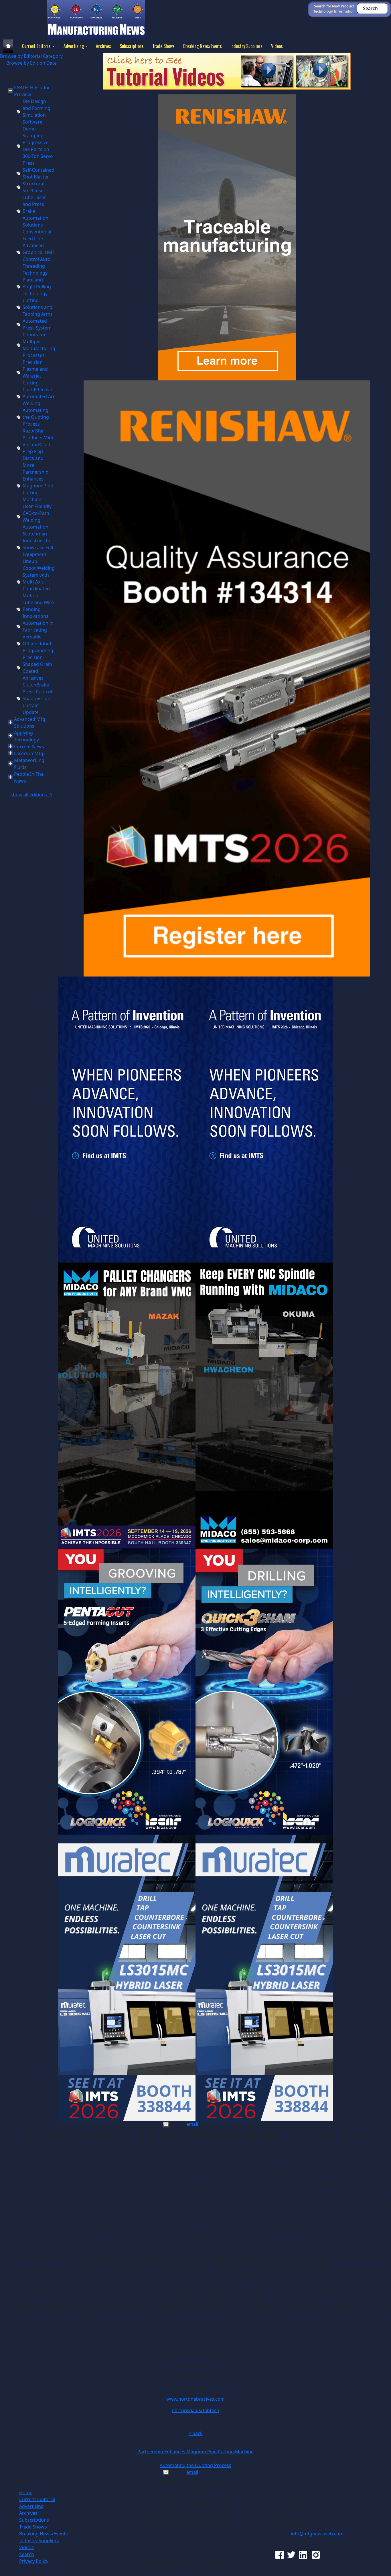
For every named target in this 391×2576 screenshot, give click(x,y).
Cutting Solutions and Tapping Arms (38, 307)
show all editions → (31, 795)
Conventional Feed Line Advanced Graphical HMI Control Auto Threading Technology (38, 252)
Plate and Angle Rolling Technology (37, 287)
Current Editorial (37, 46)
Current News (29, 747)
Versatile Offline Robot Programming (38, 644)
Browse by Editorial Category (31, 56)
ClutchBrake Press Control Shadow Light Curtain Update (37, 698)
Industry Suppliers (246, 46)
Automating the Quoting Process (36, 417)
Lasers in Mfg (29, 753)
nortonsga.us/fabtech (195, 2410)
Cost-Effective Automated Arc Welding (39, 396)
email (192, 2124)
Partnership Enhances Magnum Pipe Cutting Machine (38, 486)
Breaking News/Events (203, 46)
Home (26, 2492)
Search (27, 2554)
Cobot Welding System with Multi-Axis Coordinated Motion (39, 582)
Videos (277, 46)
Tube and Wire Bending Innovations (38, 609)
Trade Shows (163, 46)
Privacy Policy (34, 2561)
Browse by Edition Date (31, 63)
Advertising (74, 46)
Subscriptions (132, 46)
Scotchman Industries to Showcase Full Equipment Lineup (38, 547)
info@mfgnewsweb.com (317, 2534)
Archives (103, 46)
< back (196, 2433)
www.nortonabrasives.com (195, 2399)
